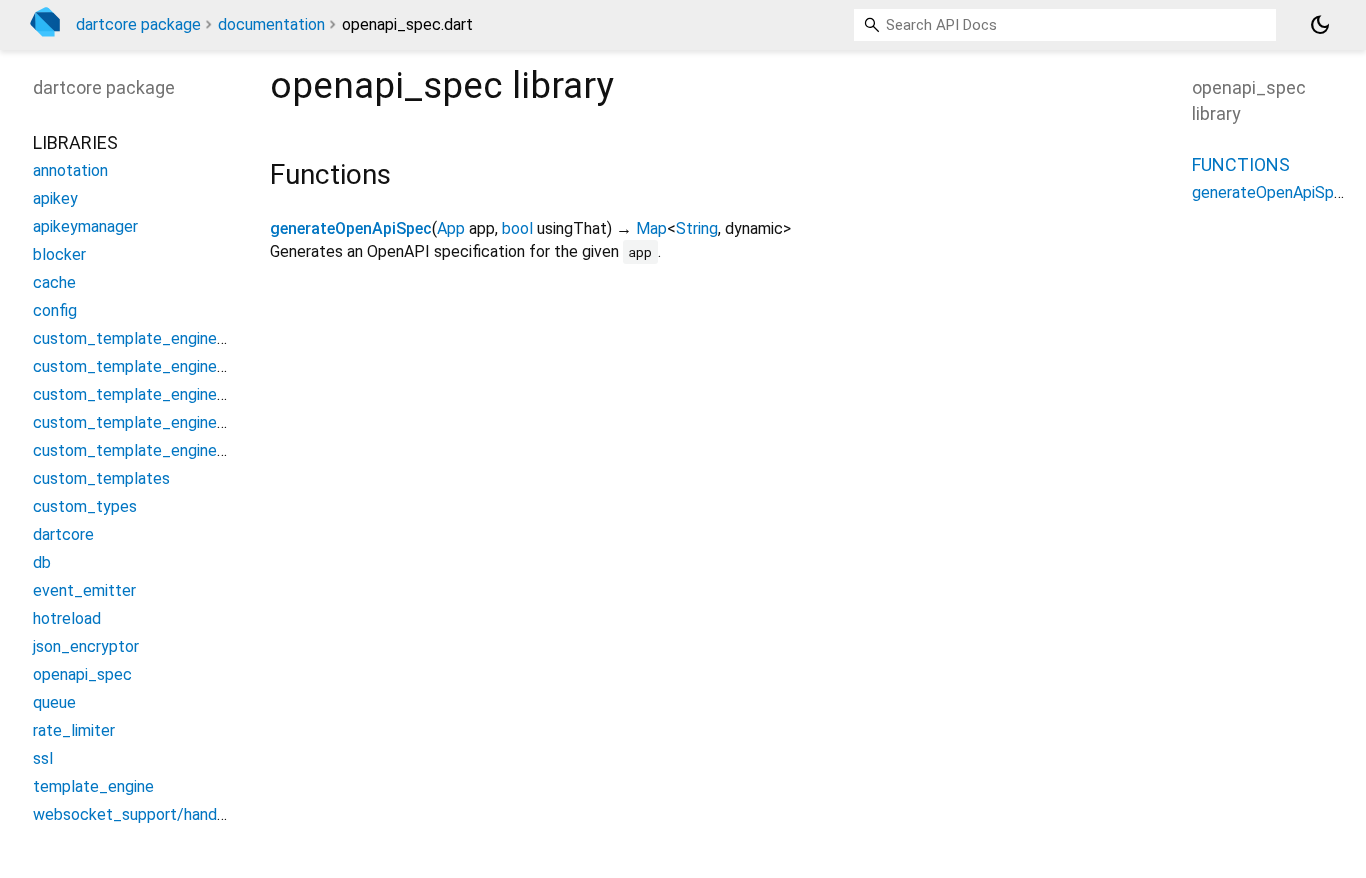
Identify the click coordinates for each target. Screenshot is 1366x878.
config (55, 310)
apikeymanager (85, 226)
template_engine (93, 786)
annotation (70, 170)
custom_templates (101, 478)
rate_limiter (74, 730)
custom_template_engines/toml (149, 422)
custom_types (85, 506)
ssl (43, 758)
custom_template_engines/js (138, 366)
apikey (55, 198)
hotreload (67, 618)
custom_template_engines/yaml (149, 450)
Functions (1241, 164)
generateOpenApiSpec (351, 228)
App (451, 228)
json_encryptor (86, 646)
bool (517, 228)
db (42, 562)
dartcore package (138, 24)
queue (54, 702)
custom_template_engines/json (146, 394)
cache (54, 282)
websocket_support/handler (134, 814)
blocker (59, 254)
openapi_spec (82, 674)
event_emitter (84, 590)
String (697, 228)
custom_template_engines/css (145, 338)
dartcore (63, 534)
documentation (271, 24)
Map (651, 228)
